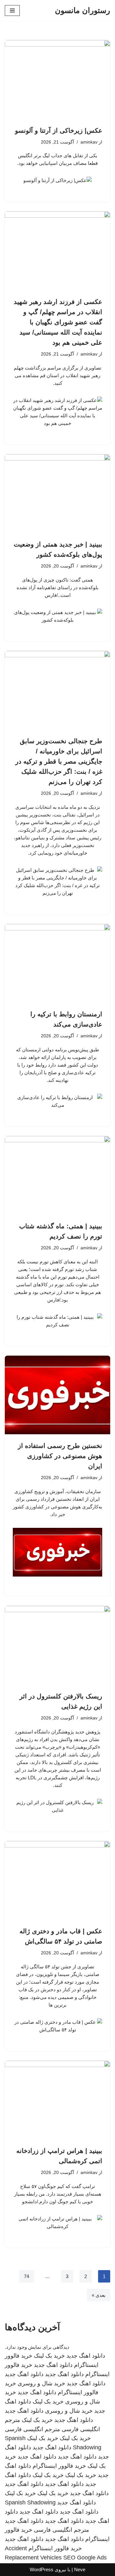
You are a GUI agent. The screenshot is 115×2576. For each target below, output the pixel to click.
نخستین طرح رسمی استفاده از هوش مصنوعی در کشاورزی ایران (60, 1456)
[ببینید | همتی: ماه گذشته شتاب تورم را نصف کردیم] (57, 1175)
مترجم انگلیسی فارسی (32, 2429)
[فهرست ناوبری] (12, 11)
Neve (80, 2569)
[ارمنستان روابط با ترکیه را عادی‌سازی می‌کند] (57, 963)
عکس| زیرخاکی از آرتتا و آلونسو (59, 131)
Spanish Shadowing (30, 2502)
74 (27, 2276)
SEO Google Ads (85, 2558)
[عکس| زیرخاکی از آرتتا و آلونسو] (57, 80)
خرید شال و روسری (41, 2383)
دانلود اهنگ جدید (86, 2356)
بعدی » (99, 2295)
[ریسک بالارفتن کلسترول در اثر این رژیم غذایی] (57, 1645)
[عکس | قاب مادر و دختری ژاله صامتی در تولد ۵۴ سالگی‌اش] (57, 1881)
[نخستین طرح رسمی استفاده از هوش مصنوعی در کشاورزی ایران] (57, 1395)
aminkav (89, 142)
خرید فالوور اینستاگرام (59, 2466)
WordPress (42, 2569)
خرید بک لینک (49, 2356)
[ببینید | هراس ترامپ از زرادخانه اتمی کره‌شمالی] (57, 2100)
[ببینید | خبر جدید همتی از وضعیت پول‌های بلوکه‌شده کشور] (57, 494)
